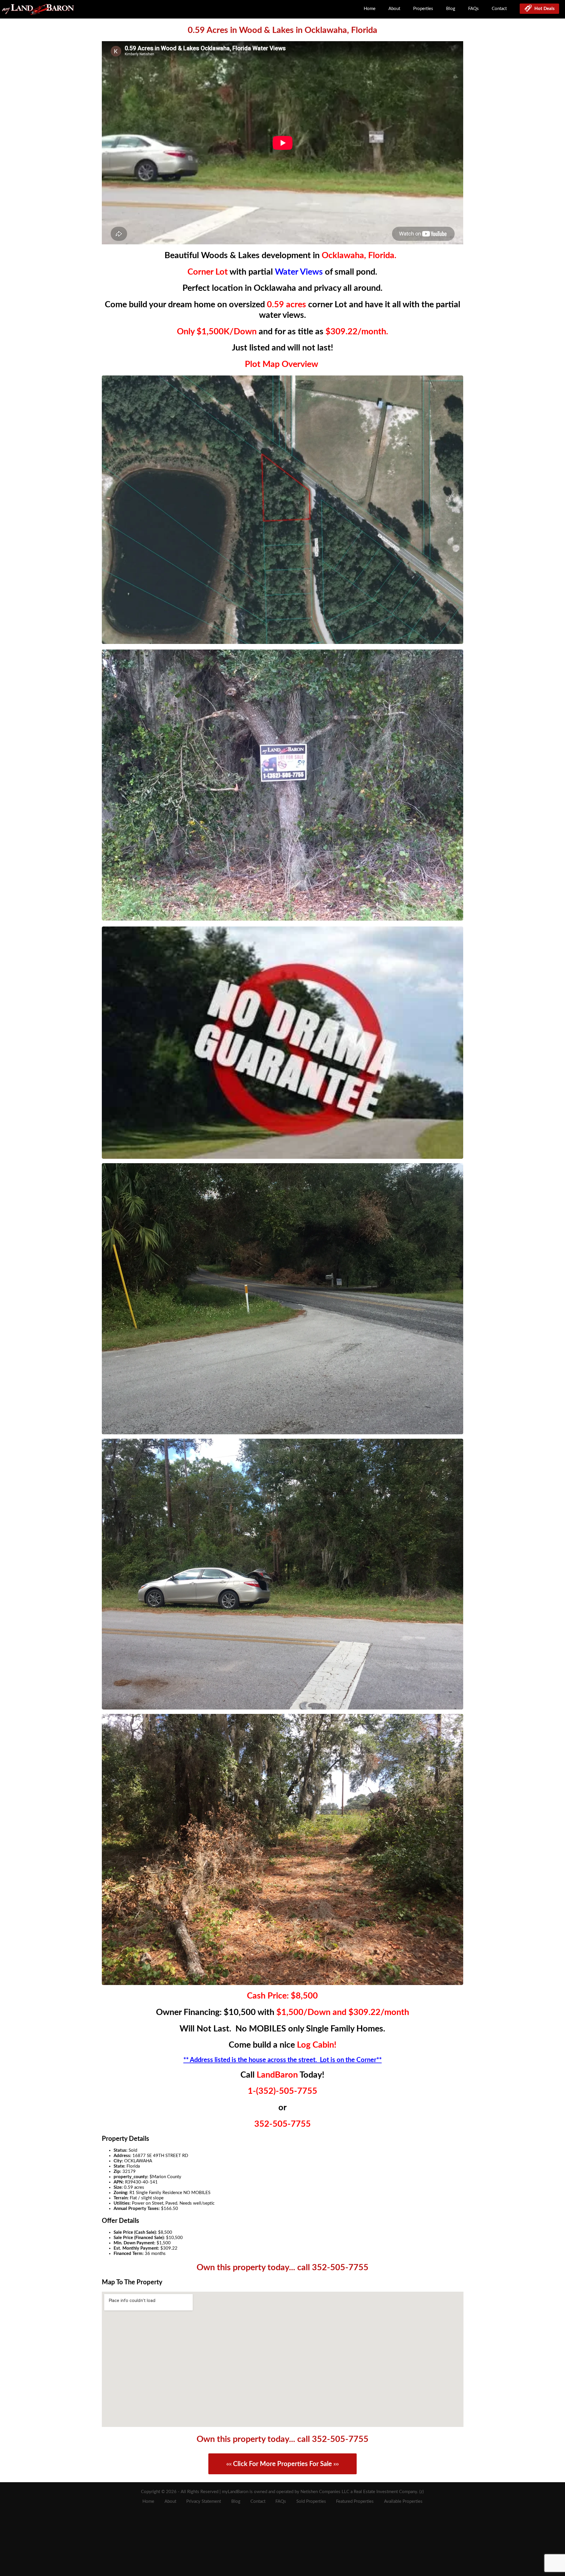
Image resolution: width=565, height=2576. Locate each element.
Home (370, 9)
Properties (423, 9)
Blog (451, 9)
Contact (499, 9)
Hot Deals (543, 9)
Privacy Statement (204, 2501)
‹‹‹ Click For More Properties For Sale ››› (282, 2464)
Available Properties (403, 2501)
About (394, 9)
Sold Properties (311, 2501)
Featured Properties (355, 2501)
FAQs (473, 9)
